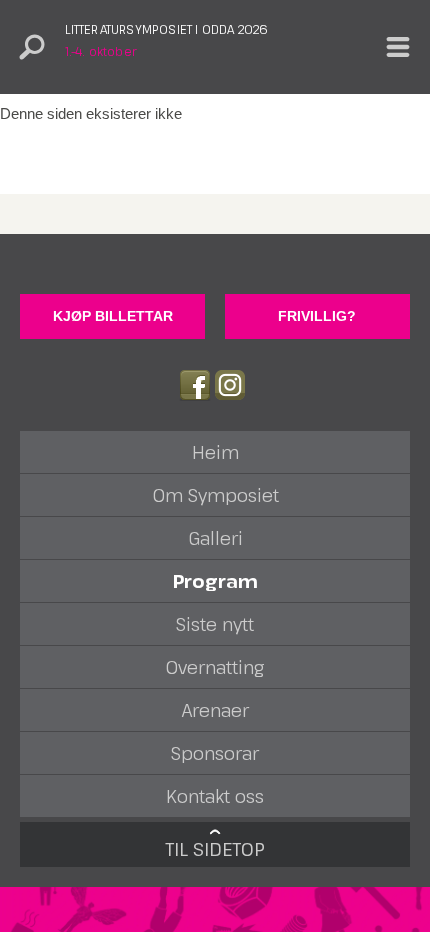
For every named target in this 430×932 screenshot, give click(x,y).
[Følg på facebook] (195, 385)
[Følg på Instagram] (230, 385)
